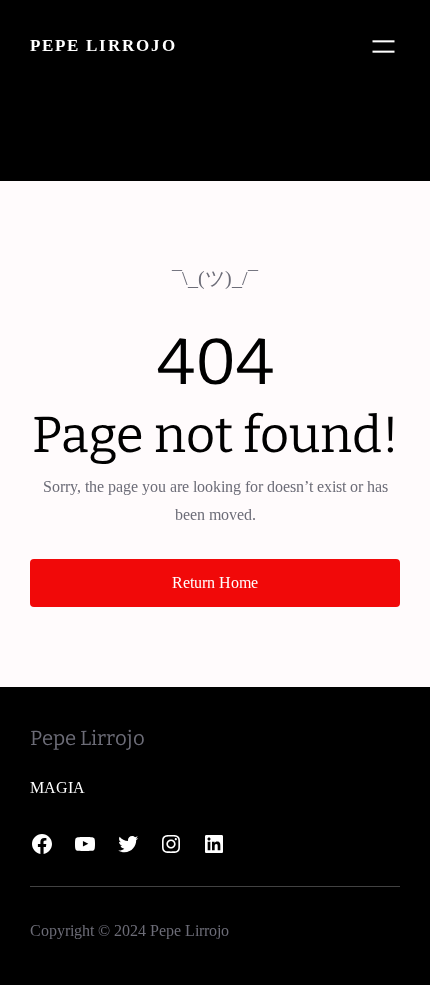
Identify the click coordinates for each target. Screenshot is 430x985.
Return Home (215, 582)
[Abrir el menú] (383, 46)
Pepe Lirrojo (103, 45)
